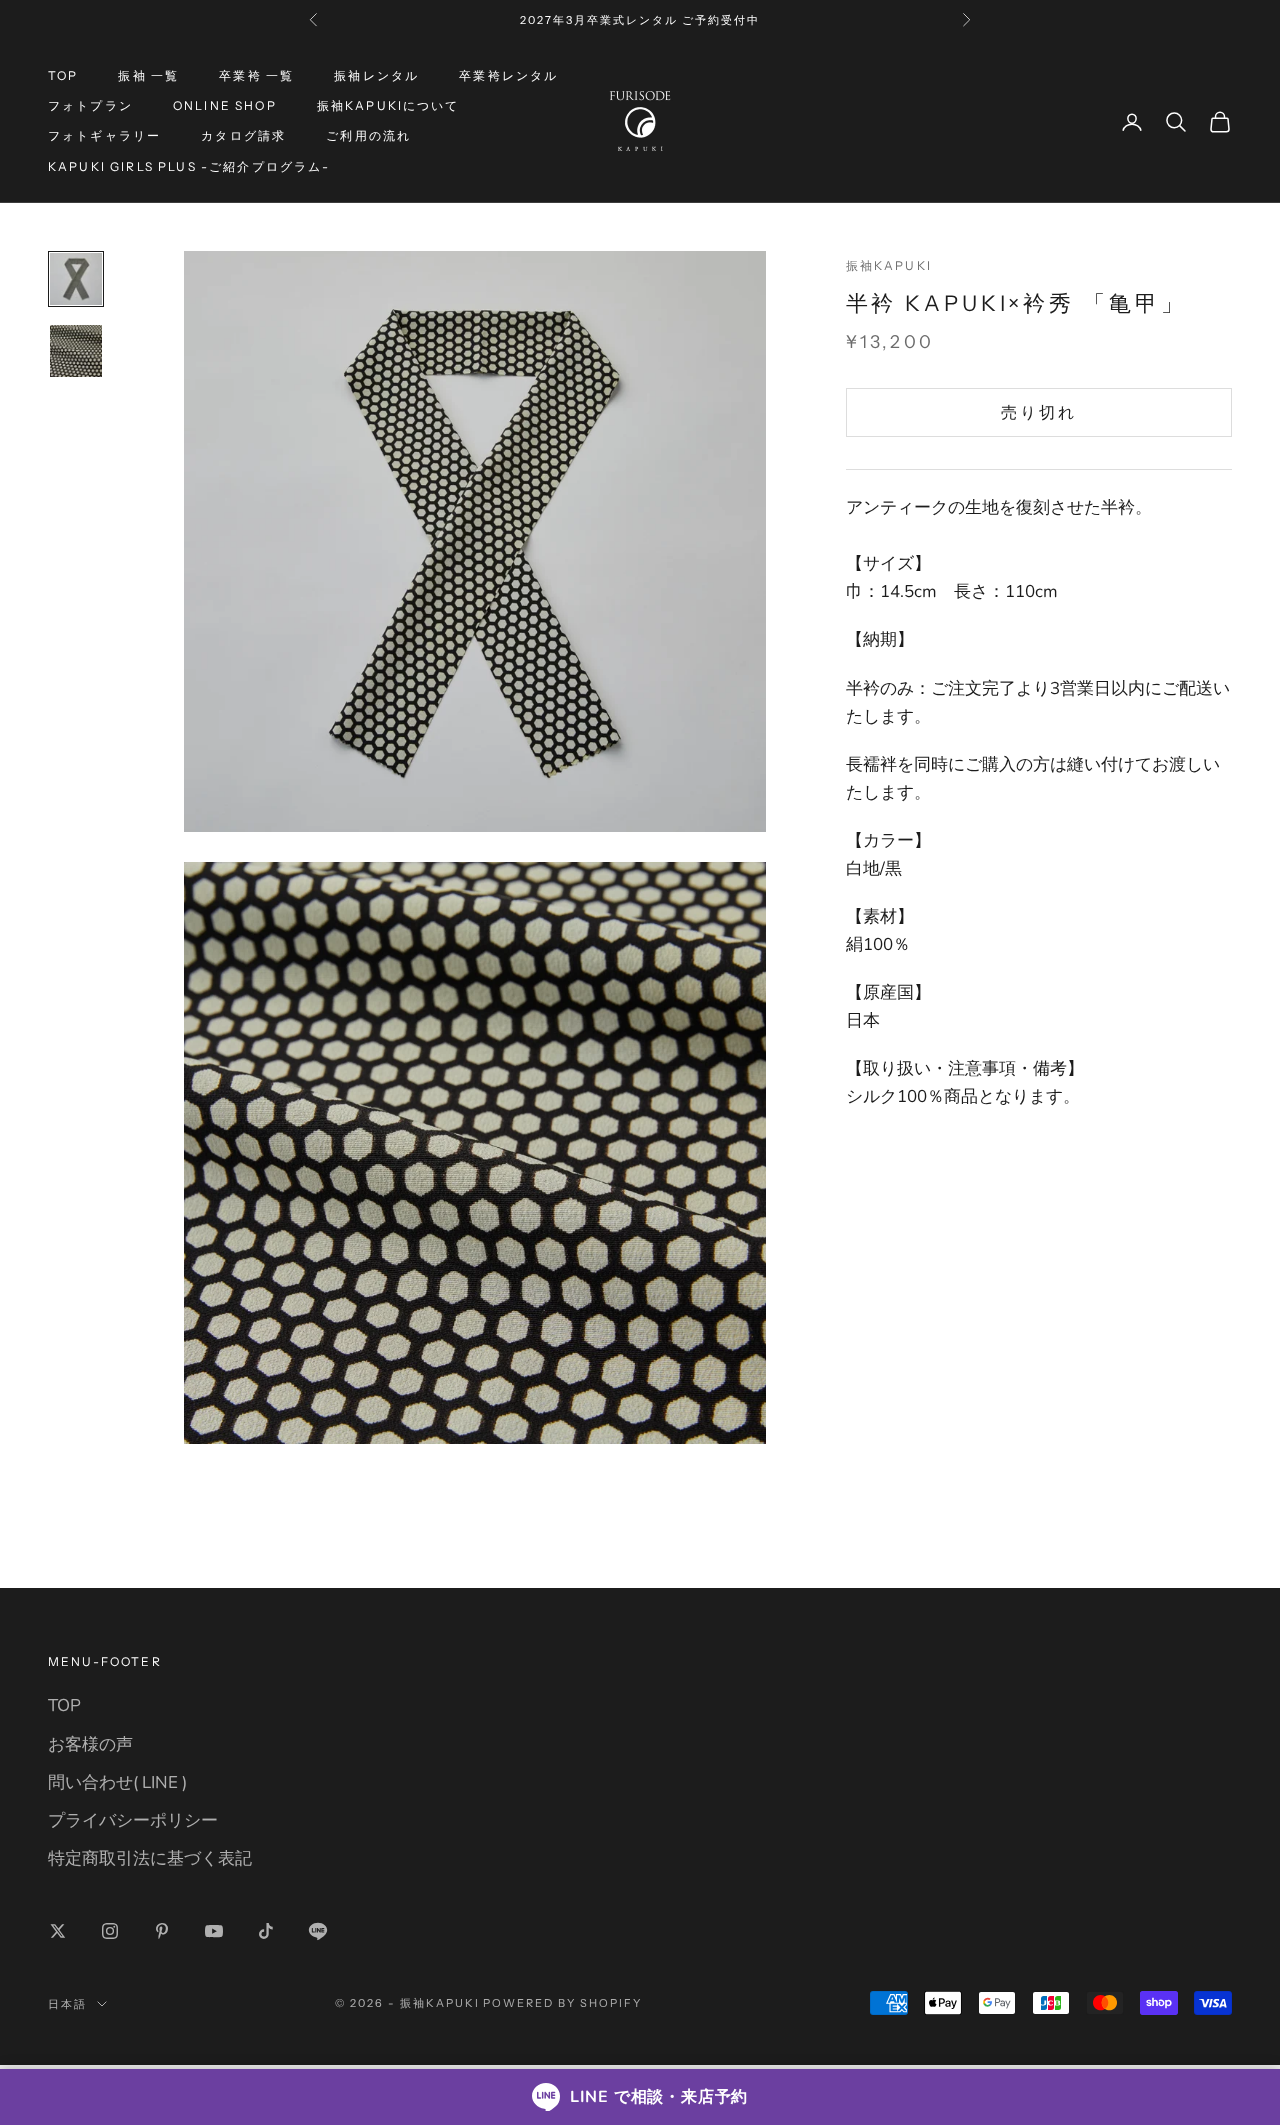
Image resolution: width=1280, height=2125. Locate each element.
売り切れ (1039, 412)
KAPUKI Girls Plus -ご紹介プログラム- (189, 166)
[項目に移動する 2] (76, 351)
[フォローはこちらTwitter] (58, 1931)
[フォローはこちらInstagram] (110, 1931)
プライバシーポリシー (133, 1820)
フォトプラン (90, 105)
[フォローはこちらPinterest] (162, 1931)
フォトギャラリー (104, 136)
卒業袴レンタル (508, 75)
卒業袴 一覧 (256, 75)
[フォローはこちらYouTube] (214, 1931)
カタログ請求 (243, 136)
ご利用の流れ (368, 136)
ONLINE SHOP (225, 105)
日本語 (67, 2004)
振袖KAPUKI (889, 265)
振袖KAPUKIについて (388, 105)
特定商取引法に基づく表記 (150, 1858)
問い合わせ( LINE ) (117, 1782)
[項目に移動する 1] (76, 279)
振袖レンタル (376, 75)
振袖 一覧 (148, 75)
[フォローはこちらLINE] (318, 1931)
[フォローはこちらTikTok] (266, 1931)
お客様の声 (90, 1744)
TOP (63, 75)
